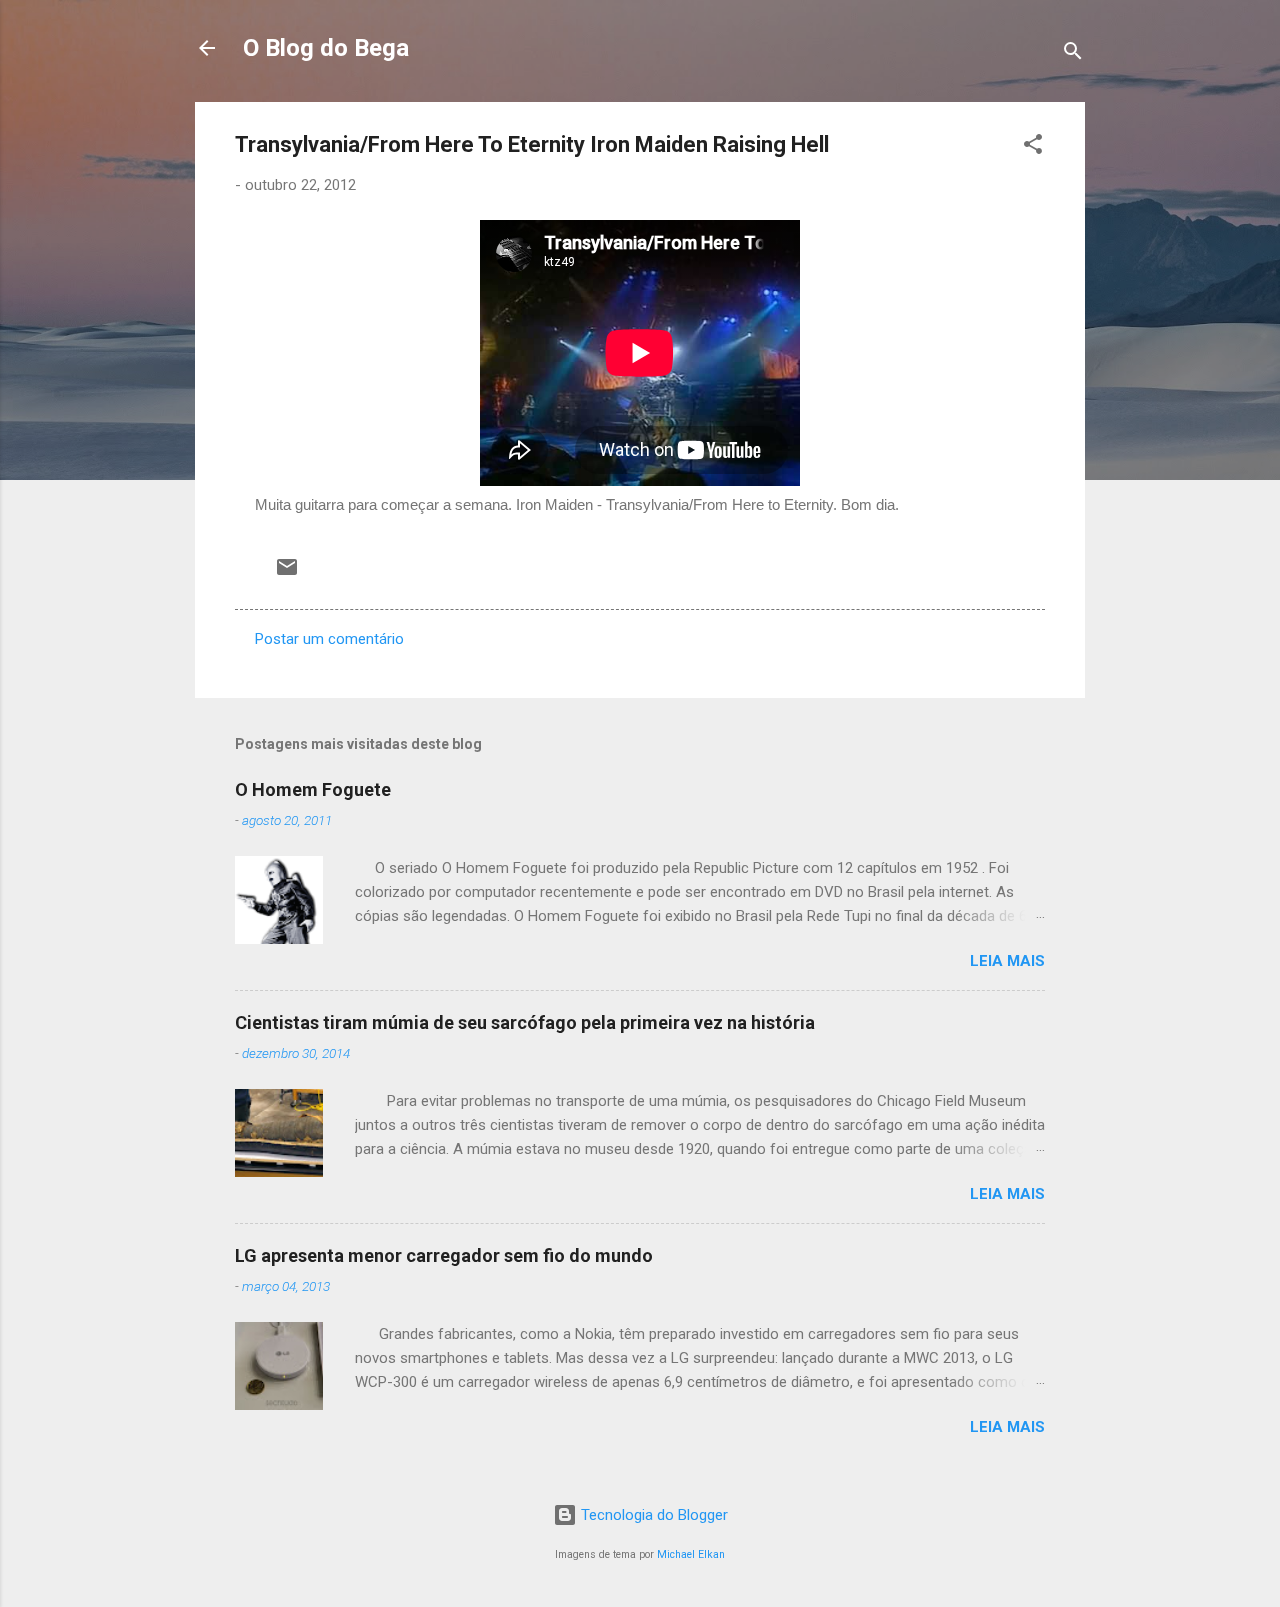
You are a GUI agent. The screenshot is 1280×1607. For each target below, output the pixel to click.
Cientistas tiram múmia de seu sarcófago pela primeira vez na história (525, 1022)
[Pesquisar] (1073, 54)
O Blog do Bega (326, 48)
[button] (1033, 147)
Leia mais (1007, 961)
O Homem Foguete (313, 789)
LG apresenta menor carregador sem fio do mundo (444, 1255)
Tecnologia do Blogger (652, 1515)
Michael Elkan (691, 1554)
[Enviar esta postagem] (287, 574)
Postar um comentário (329, 639)
